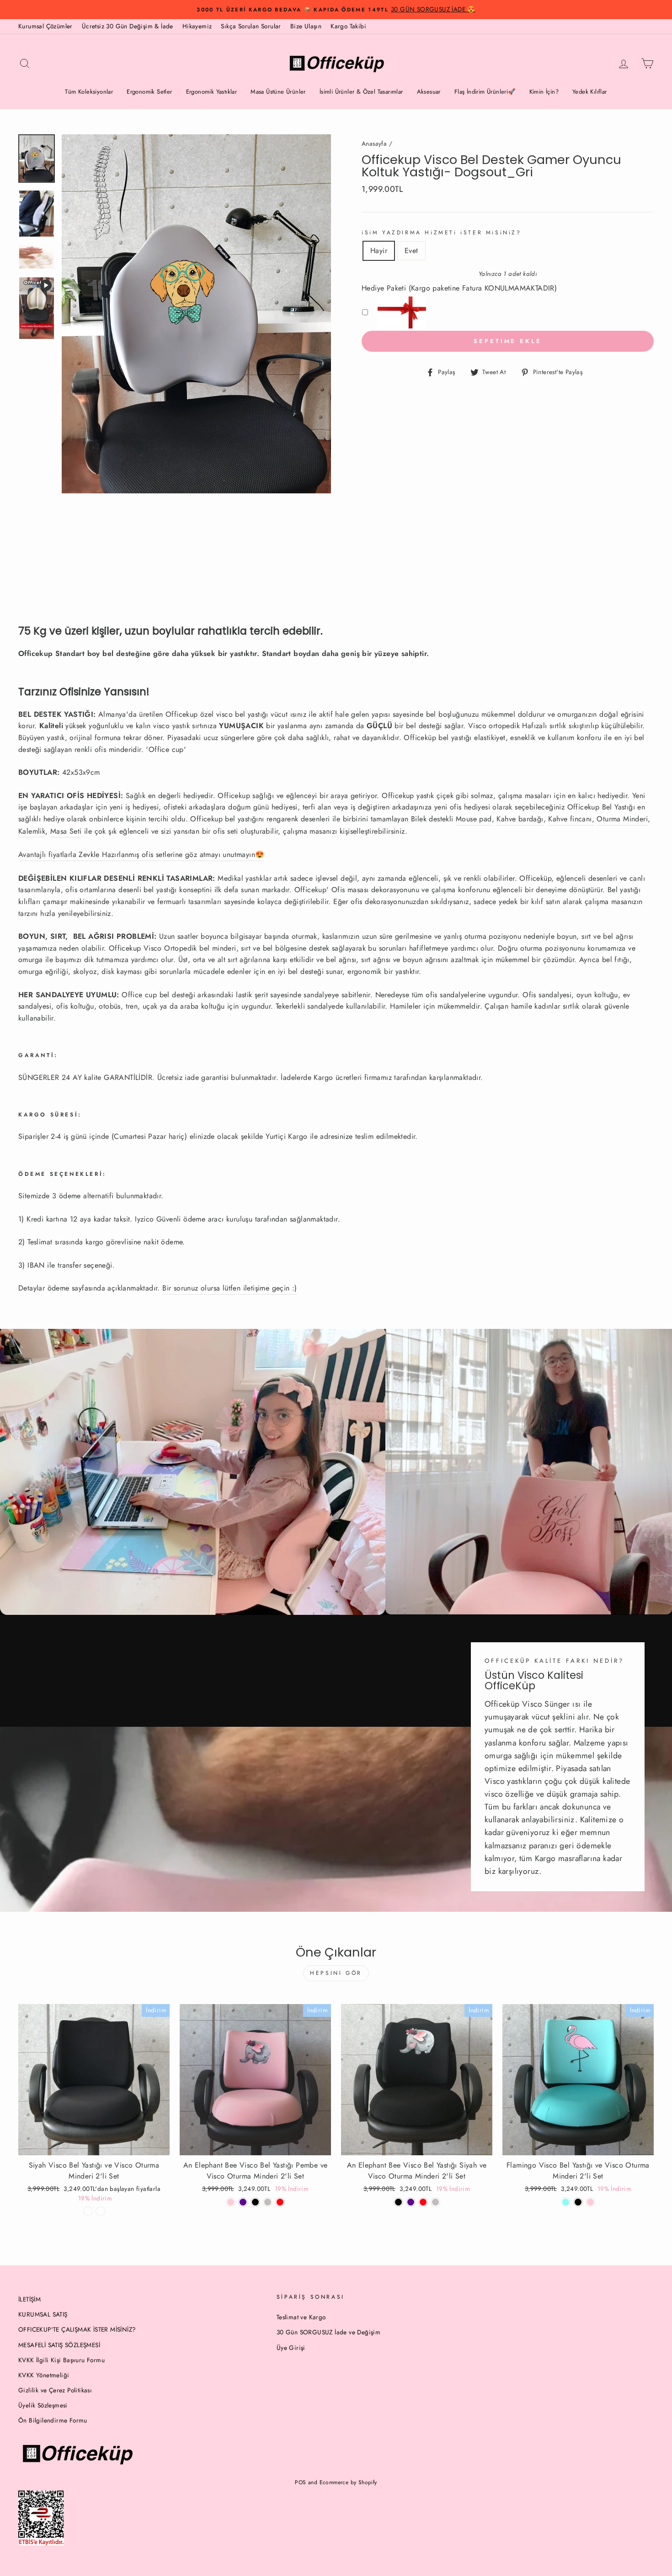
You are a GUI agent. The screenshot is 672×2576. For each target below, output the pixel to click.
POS (300, 2482)
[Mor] (243, 2202)
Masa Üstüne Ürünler (278, 92)
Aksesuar (429, 92)
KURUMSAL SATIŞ (43, 2314)
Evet (411, 251)
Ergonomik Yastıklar (212, 92)
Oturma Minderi (622, 819)
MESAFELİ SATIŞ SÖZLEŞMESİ (59, 2345)
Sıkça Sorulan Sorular (251, 26)
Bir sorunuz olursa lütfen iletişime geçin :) (230, 1288)
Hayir (379, 251)
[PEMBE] (590, 2202)
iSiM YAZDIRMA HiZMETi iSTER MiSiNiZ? (442, 233)
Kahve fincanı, (571, 819)
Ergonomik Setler (149, 92)
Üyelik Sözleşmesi (43, 2405)
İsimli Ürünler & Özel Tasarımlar (361, 92)
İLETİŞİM (29, 2299)
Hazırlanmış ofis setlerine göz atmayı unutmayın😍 (141, 854)
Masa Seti (66, 831)
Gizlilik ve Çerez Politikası (55, 2390)
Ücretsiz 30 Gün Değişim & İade (128, 26)
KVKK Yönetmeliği (44, 2375)
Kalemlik (32, 831)
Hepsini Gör (336, 1973)
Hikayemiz (197, 26)
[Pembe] (231, 2202)
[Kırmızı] (280, 2202)
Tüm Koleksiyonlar (89, 92)
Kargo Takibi (348, 26)
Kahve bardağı (520, 819)
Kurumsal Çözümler (45, 26)
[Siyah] (398, 2202)
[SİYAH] (255, 2202)
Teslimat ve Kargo (301, 2317)
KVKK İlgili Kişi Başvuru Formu (61, 2360)
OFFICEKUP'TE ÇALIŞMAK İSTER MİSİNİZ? (77, 2329)
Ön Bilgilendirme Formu (53, 2420)
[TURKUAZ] (566, 2202)
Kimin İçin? (544, 92)
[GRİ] (268, 2202)
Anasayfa (374, 143)
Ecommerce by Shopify (348, 2482)
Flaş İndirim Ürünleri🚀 (485, 92)
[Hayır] (88, 2211)
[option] (336, 10)
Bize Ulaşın (306, 26)
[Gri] (435, 2202)
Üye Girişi (291, 2348)
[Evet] (100, 2211)
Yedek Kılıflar (590, 92)
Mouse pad (474, 819)
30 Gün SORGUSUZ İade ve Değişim (328, 2332)
